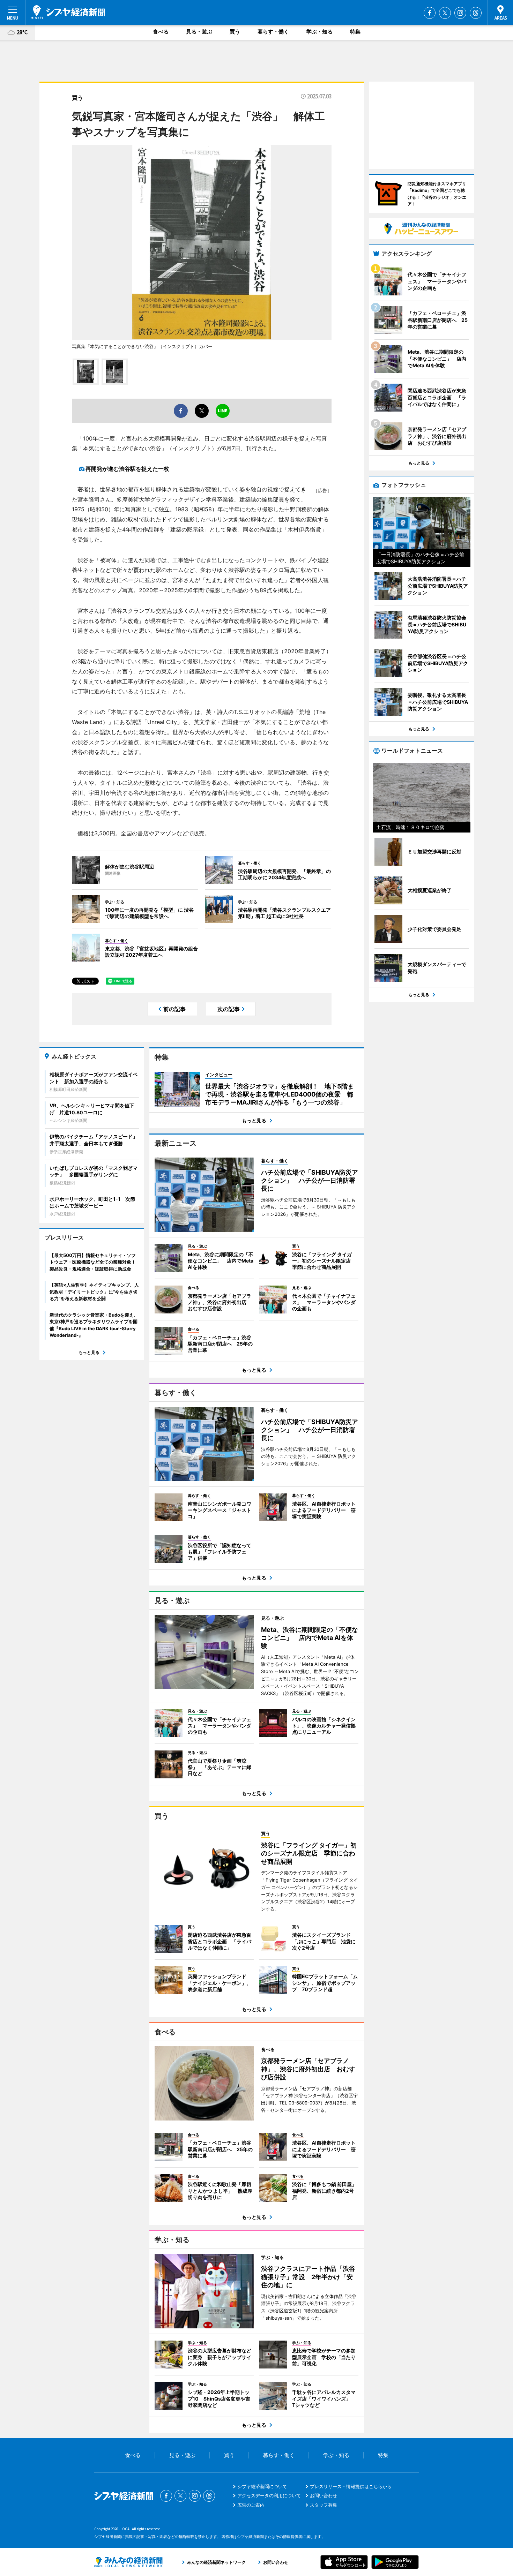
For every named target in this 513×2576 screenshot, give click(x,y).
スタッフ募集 (324, 2505)
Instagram (460, 13)
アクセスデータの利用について (269, 2495)
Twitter (445, 13)
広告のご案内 (251, 2505)
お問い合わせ (324, 2495)
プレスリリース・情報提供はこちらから (351, 2486)
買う (235, 32)
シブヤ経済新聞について (262, 2486)
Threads (476, 13)
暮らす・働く (273, 32)
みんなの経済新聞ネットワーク (128, 2562)
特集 (355, 32)
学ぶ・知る (319, 32)
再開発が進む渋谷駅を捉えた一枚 (127, 469)
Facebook (430, 13)
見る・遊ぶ (199, 32)
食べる (161, 32)
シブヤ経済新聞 (68, 12)
